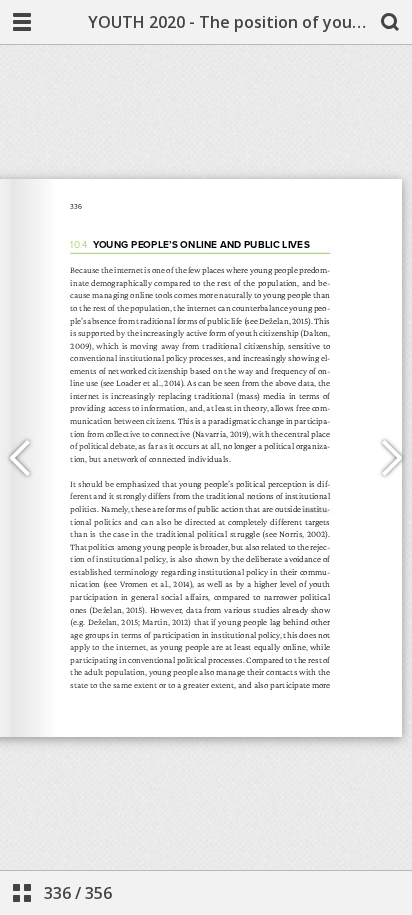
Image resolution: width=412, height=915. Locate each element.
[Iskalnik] (390, 22)
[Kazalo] (22, 893)
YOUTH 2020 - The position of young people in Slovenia (228, 22)
